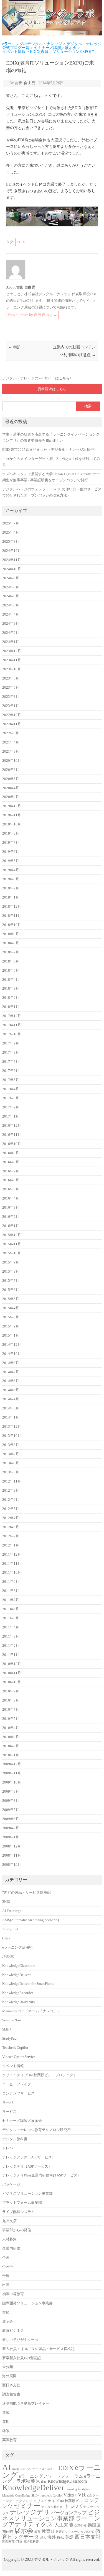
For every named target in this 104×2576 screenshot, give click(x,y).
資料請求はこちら (52, 389)
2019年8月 (11, 833)
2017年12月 (12, 1016)
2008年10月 (12, 1865)
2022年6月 (11, 733)
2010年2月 (11, 1746)
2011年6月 (11, 1609)
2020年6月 (11, 770)
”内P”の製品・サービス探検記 (26, 1893)
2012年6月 (11, 1500)
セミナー (27, 2506)
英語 (69, 2537)
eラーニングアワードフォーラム (51, 2476)
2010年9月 (11, 1691)
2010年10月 (12, 1682)
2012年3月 (11, 1527)
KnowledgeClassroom (19, 1966)
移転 (60, 2537)
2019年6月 (11, 852)
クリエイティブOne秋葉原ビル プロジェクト (40, 2075)
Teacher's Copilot (15, 2048)
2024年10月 (12, 569)
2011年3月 (11, 1636)
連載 (6, 2413)
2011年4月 (11, 1627)
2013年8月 (11, 1445)
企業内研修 (11, 2248)
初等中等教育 (13, 2294)
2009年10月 (12, 1782)
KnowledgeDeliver (16, 1975)
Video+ (70, 2495)
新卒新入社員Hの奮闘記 (21, 2358)
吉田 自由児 (25, 83)
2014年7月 (11, 1372)
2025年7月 (11, 523)
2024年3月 (11, 624)
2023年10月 (12, 669)
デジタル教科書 (15, 2139)
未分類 (8, 2367)
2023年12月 (12, 651)
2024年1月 (11, 642)
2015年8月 (11, 1272)
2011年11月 (12, 1564)
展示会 (8, 2322)
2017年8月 (11, 1052)
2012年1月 (11, 1545)
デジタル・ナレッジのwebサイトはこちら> (37, 378)
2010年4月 (11, 1728)
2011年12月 (12, 1555)
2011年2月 (11, 1646)
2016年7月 (11, 1171)
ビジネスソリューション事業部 (27, 2194)
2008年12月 (12, 1846)
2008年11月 (12, 1856)
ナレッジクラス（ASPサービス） (29, 2157)
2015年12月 (12, 1235)
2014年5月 (11, 1390)
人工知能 (64, 2525)
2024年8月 (11, 587)
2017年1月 (11, 1116)
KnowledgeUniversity (19, 2002)
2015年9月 (11, 1262)
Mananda (8, 2496)
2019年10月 (12, 824)
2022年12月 (12, 715)
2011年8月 (11, 1591)
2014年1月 (11, 1417)
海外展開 (9, 2376)
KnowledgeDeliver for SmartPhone (28, 1984)
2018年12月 (12, 907)
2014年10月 (12, 1354)
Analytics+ (10, 1929)
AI (7, 2467)
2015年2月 (11, 1326)
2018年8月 (11, 943)
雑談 (6, 2431)
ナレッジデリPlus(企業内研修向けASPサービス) (40, 2175)
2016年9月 (11, 1153)
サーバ (8, 2103)
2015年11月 (12, 1244)
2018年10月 (12, 925)
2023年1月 (11, 706)
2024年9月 (11, 578)
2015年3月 (11, 1317)
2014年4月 (11, 1399)
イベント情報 (13, 2066)
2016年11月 (12, 1135)
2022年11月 (12, 724)
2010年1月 (11, 1755)
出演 (6, 2285)
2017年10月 (12, 1034)
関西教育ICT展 (12, 2542)
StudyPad (9, 2039)
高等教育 (9, 2440)
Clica (6, 1938)
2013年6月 (11, 1463)
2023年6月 (11, 678)
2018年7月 (11, 952)
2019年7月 (11, 843)
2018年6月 (11, 961)
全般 (6, 2276)
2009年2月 (11, 1828)
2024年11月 (12, 560)
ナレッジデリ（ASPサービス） (27, 2166)
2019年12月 (12, 806)
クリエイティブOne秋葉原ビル (58, 2501)
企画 (6, 2258)
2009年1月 (11, 1837)
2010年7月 (11, 1710)
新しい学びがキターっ (20, 2340)
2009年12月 (12, 1764)
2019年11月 (12, 815)
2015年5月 (11, 1299)
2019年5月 (11, 861)
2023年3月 (11, 697)
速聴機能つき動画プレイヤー (26, 2403)
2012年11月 (12, 1481)
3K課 (6, 1902)
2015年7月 (11, 1281)
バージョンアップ (69, 2513)
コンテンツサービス (18, 2093)
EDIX (21, 242)
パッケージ (11, 2184)
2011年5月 (11, 1618)
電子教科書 (31, 2542)
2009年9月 (11, 1792)
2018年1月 (11, 1007)
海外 (52, 2537)
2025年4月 (11, 532)
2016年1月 (11, 1226)
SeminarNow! (12, 2020)
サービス (9, 2112)
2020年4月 (11, 788)
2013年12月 (12, 1427)
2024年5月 (11, 605)
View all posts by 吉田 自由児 (32, 315)
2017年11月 (12, 1025)
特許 (15, 347)
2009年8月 (11, 1801)
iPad (44, 2482)
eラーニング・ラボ (54, 13)
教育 (37, 2532)
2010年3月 (11, 1737)
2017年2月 (11, 1107)
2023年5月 (11, 688)
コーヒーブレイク (17, 2084)
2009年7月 (11, 1810)
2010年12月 (12, 1664)
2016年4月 (11, 1198)
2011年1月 (11, 1655)
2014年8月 (11, 1363)
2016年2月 (11, 1217)
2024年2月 (11, 633)
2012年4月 (11, 1518)
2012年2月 (11, 1536)
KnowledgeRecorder (18, 1993)
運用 (6, 2422)
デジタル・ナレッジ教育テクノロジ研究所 (36, 2130)
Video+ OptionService (19, 2057)
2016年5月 (11, 1189)
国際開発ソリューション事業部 (27, 2303)
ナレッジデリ (30, 2512)
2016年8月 (11, 1162)
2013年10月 (12, 1436)
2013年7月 (11, 1454)
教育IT (48, 2531)
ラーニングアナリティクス (51, 2521)
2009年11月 (12, 1773)
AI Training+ (12, 1911)
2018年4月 (11, 980)
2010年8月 (11, 1700)
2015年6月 (11, 1290)
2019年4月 (11, 870)
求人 (43, 2538)
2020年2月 (11, 797)
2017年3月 (11, 1098)
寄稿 (6, 2312)
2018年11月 (12, 916)
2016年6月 (11, 1180)
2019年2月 (11, 888)
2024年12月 (12, 551)
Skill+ (7, 2029)
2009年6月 (11, 1819)
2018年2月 (11, 998)
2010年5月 (11, 1719)
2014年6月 (11, 1381)
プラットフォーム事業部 (22, 2203)
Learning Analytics (78, 2489)
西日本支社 (11, 2385)
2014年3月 (11, 1408)
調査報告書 (11, 2394)
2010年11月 (12, 1673)
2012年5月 (11, 1509)
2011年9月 (11, 1582)
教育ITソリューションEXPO (75, 2532)
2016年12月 (12, 1126)
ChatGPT (51, 2469)
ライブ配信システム (18, 2212)
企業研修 (80, 2525)
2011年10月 (12, 1573)
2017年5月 (11, 1080)
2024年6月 (11, 596)
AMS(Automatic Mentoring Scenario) (31, 1920)
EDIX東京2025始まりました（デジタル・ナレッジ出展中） (50, 450)
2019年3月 (11, 879)
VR (82, 2495)
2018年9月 (11, 934)
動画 (92, 2525)
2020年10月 (12, 761)
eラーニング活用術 (17, 1947)
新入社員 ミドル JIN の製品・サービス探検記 (38, 2349)
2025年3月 (11, 542)
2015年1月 (11, 1335)
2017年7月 (11, 1062)
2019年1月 (11, 897)
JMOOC (8, 1957)
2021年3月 (11, 752)
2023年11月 (12, 660)
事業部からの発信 (17, 2230)
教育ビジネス (13, 2331)
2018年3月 (11, 989)
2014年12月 (12, 1345)
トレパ (8, 2148)
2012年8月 (11, 1491)
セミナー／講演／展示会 (22, 2121)
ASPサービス (35, 2469)
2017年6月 (11, 1071)
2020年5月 (11, 779)
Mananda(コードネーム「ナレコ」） (31, 2011)
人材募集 (9, 2239)
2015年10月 (12, 1253)
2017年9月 (11, 1043)
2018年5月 (11, 971)
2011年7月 (11, 1600)
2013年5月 (11, 1472)
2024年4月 (11, 614)
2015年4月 (11, 1308)
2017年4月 (11, 1089)
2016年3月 (11, 1208)
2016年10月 (12, 1144)
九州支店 (9, 2221)
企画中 (8, 2267)
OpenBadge (23, 2496)
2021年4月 (11, 742)
